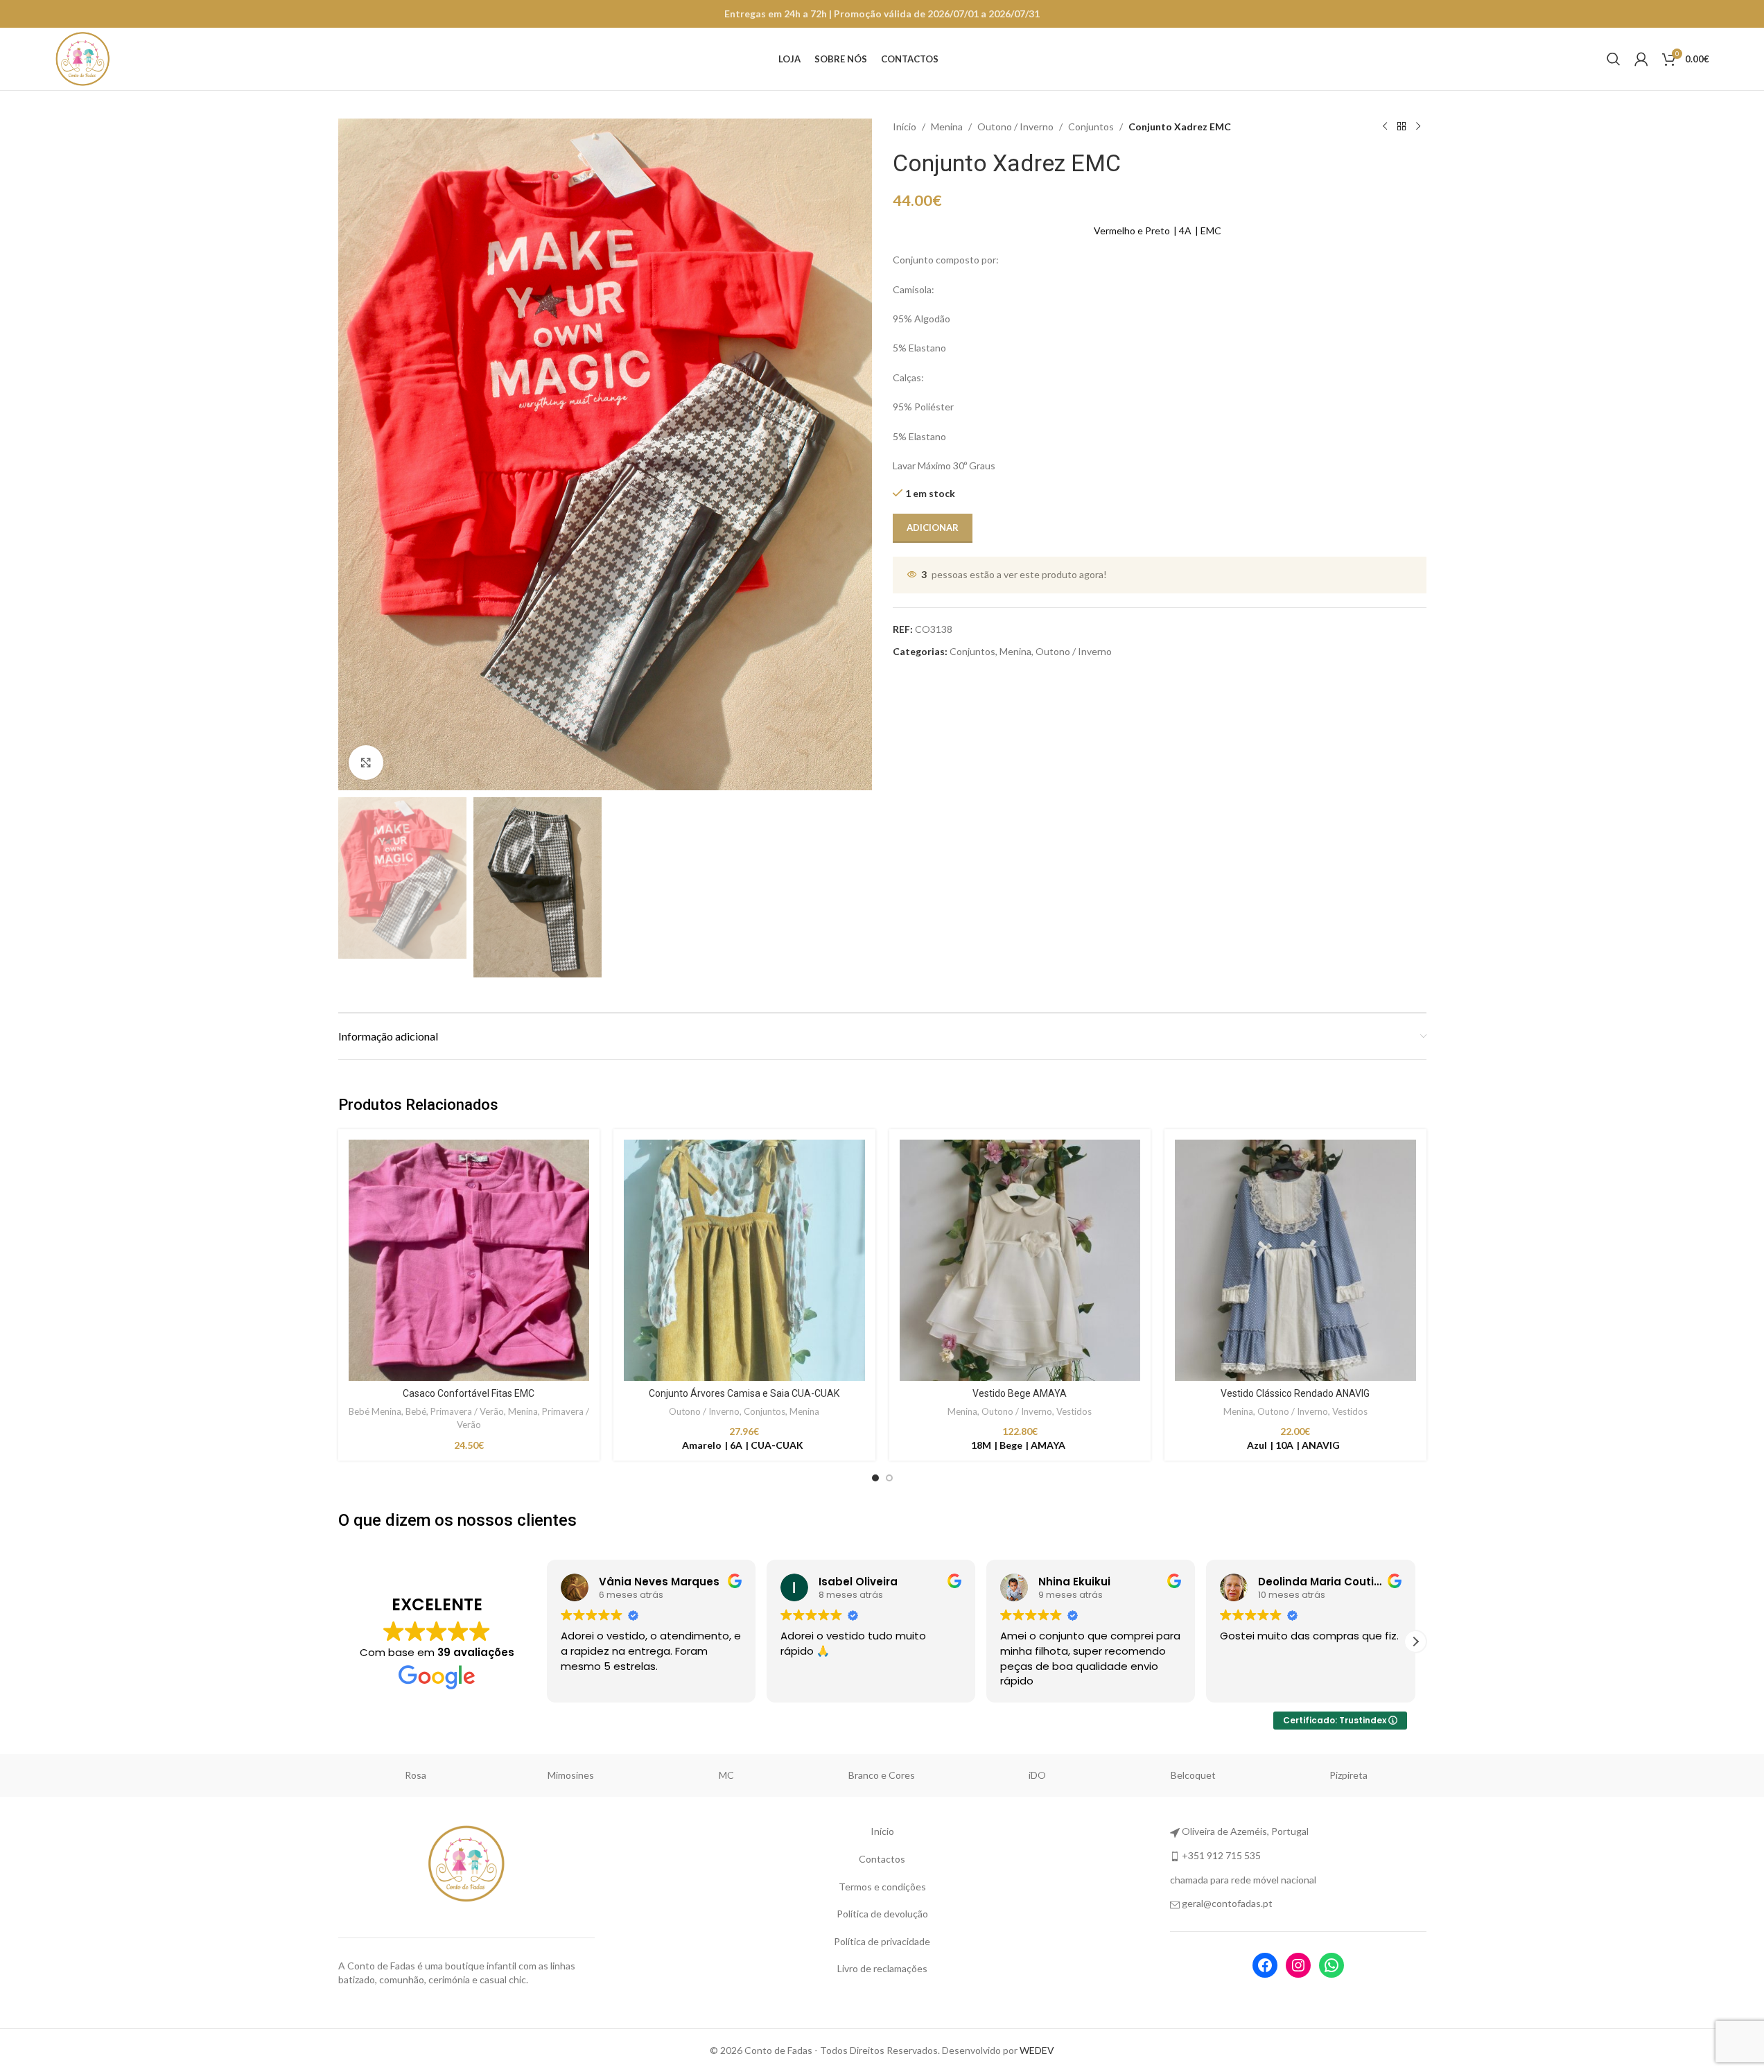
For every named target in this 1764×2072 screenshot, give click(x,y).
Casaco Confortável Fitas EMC (469, 1393)
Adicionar (933, 528)
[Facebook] (1265, 1965)
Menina (947, 127)
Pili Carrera (1193, 1775)
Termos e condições (882, 1887)
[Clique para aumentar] (366, 763)
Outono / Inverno (1015, 127)
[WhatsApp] (1331, 1965)
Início (905, 127)
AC (416, 1775)
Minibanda (726, 1775)
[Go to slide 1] (875, 1478)
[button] (547, 1642)
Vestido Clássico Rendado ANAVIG (1295, 1393)
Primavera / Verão (467, 1411)
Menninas (571, 1775)
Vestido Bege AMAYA (1020, 1393)
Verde (1348, 1775)
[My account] (1641, 59)
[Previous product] (1385, 127)
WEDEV (1037, 2050)
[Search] (1614, 59)
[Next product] (1418, 127)
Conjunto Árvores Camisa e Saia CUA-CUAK (744, 1393)
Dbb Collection (882, 1775)
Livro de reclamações (882, 1968)
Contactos (882, 1859)
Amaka (1038, 1775)
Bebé (416, 1411)
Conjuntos (1091, 127)
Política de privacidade (882, 1941)
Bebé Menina (375, 1411)
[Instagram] (1298, 1965)
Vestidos (1074, 1411)
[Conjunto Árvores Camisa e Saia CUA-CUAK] (744, 1260)
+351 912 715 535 (1221, 1855)
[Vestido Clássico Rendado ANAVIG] (1295, 1260)
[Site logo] (82, 58)
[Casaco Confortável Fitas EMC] (469, 1260)
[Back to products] (1401, 127)
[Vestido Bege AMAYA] (1020, 1260)
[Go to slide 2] (889, 1478)
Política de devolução (882, 1914)
